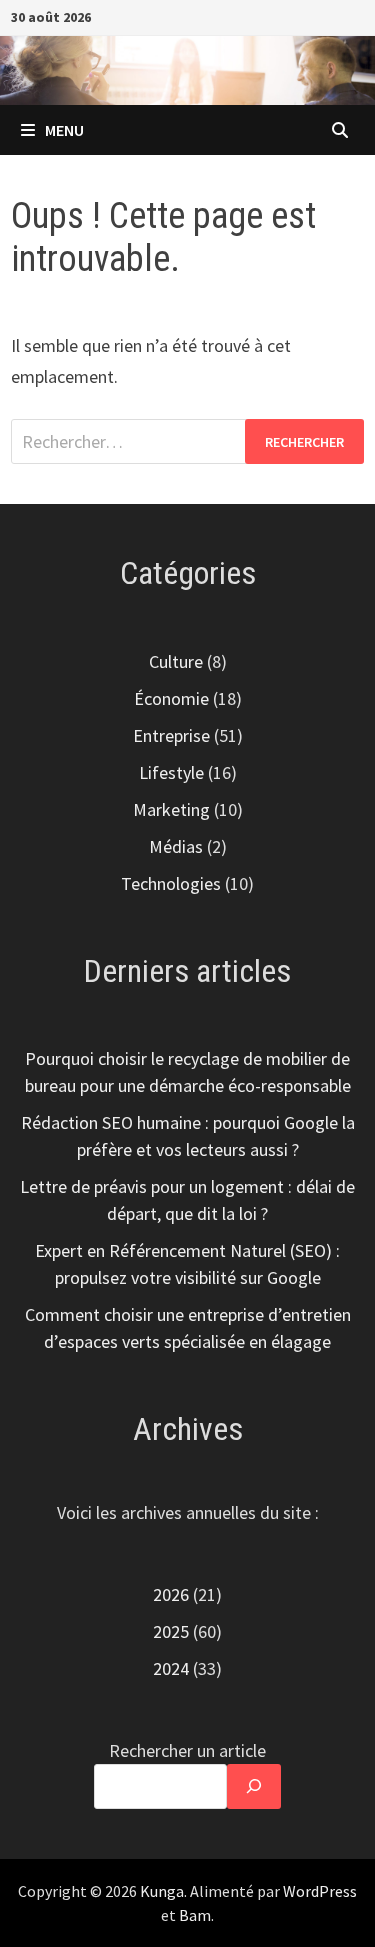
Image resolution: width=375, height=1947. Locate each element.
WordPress (320, 1891)
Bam (195, 1915)
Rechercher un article (187, 1750)
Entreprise (171, 735)
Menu (64, 130)
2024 (171, 1668)
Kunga (162, 1891)
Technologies (171, 883)
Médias (176, 846)
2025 (171, 1631)
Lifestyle (171, 772)
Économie (171, 698)
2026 (171, 1594)
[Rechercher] (254, 1786)
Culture (176, 661)
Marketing (171, 809)
